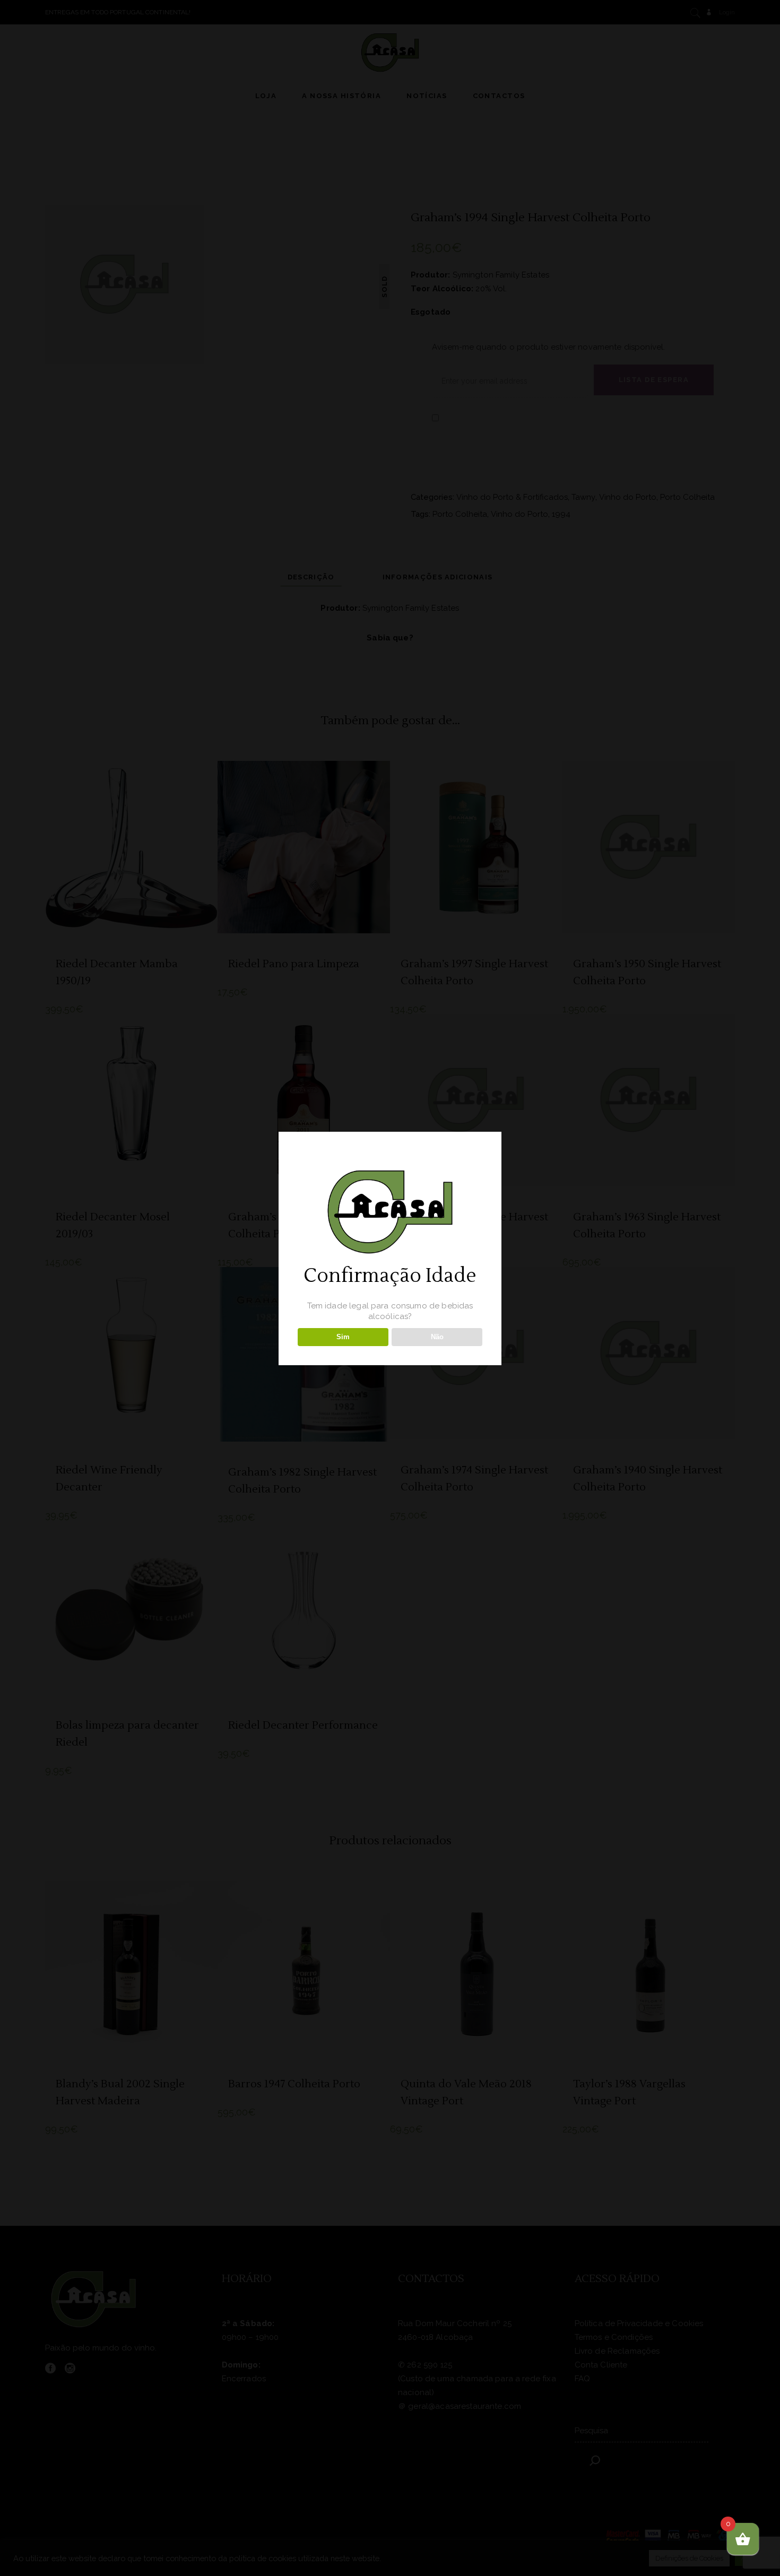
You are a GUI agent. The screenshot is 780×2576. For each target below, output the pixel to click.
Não (437, 1337)
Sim (343, 1337)
